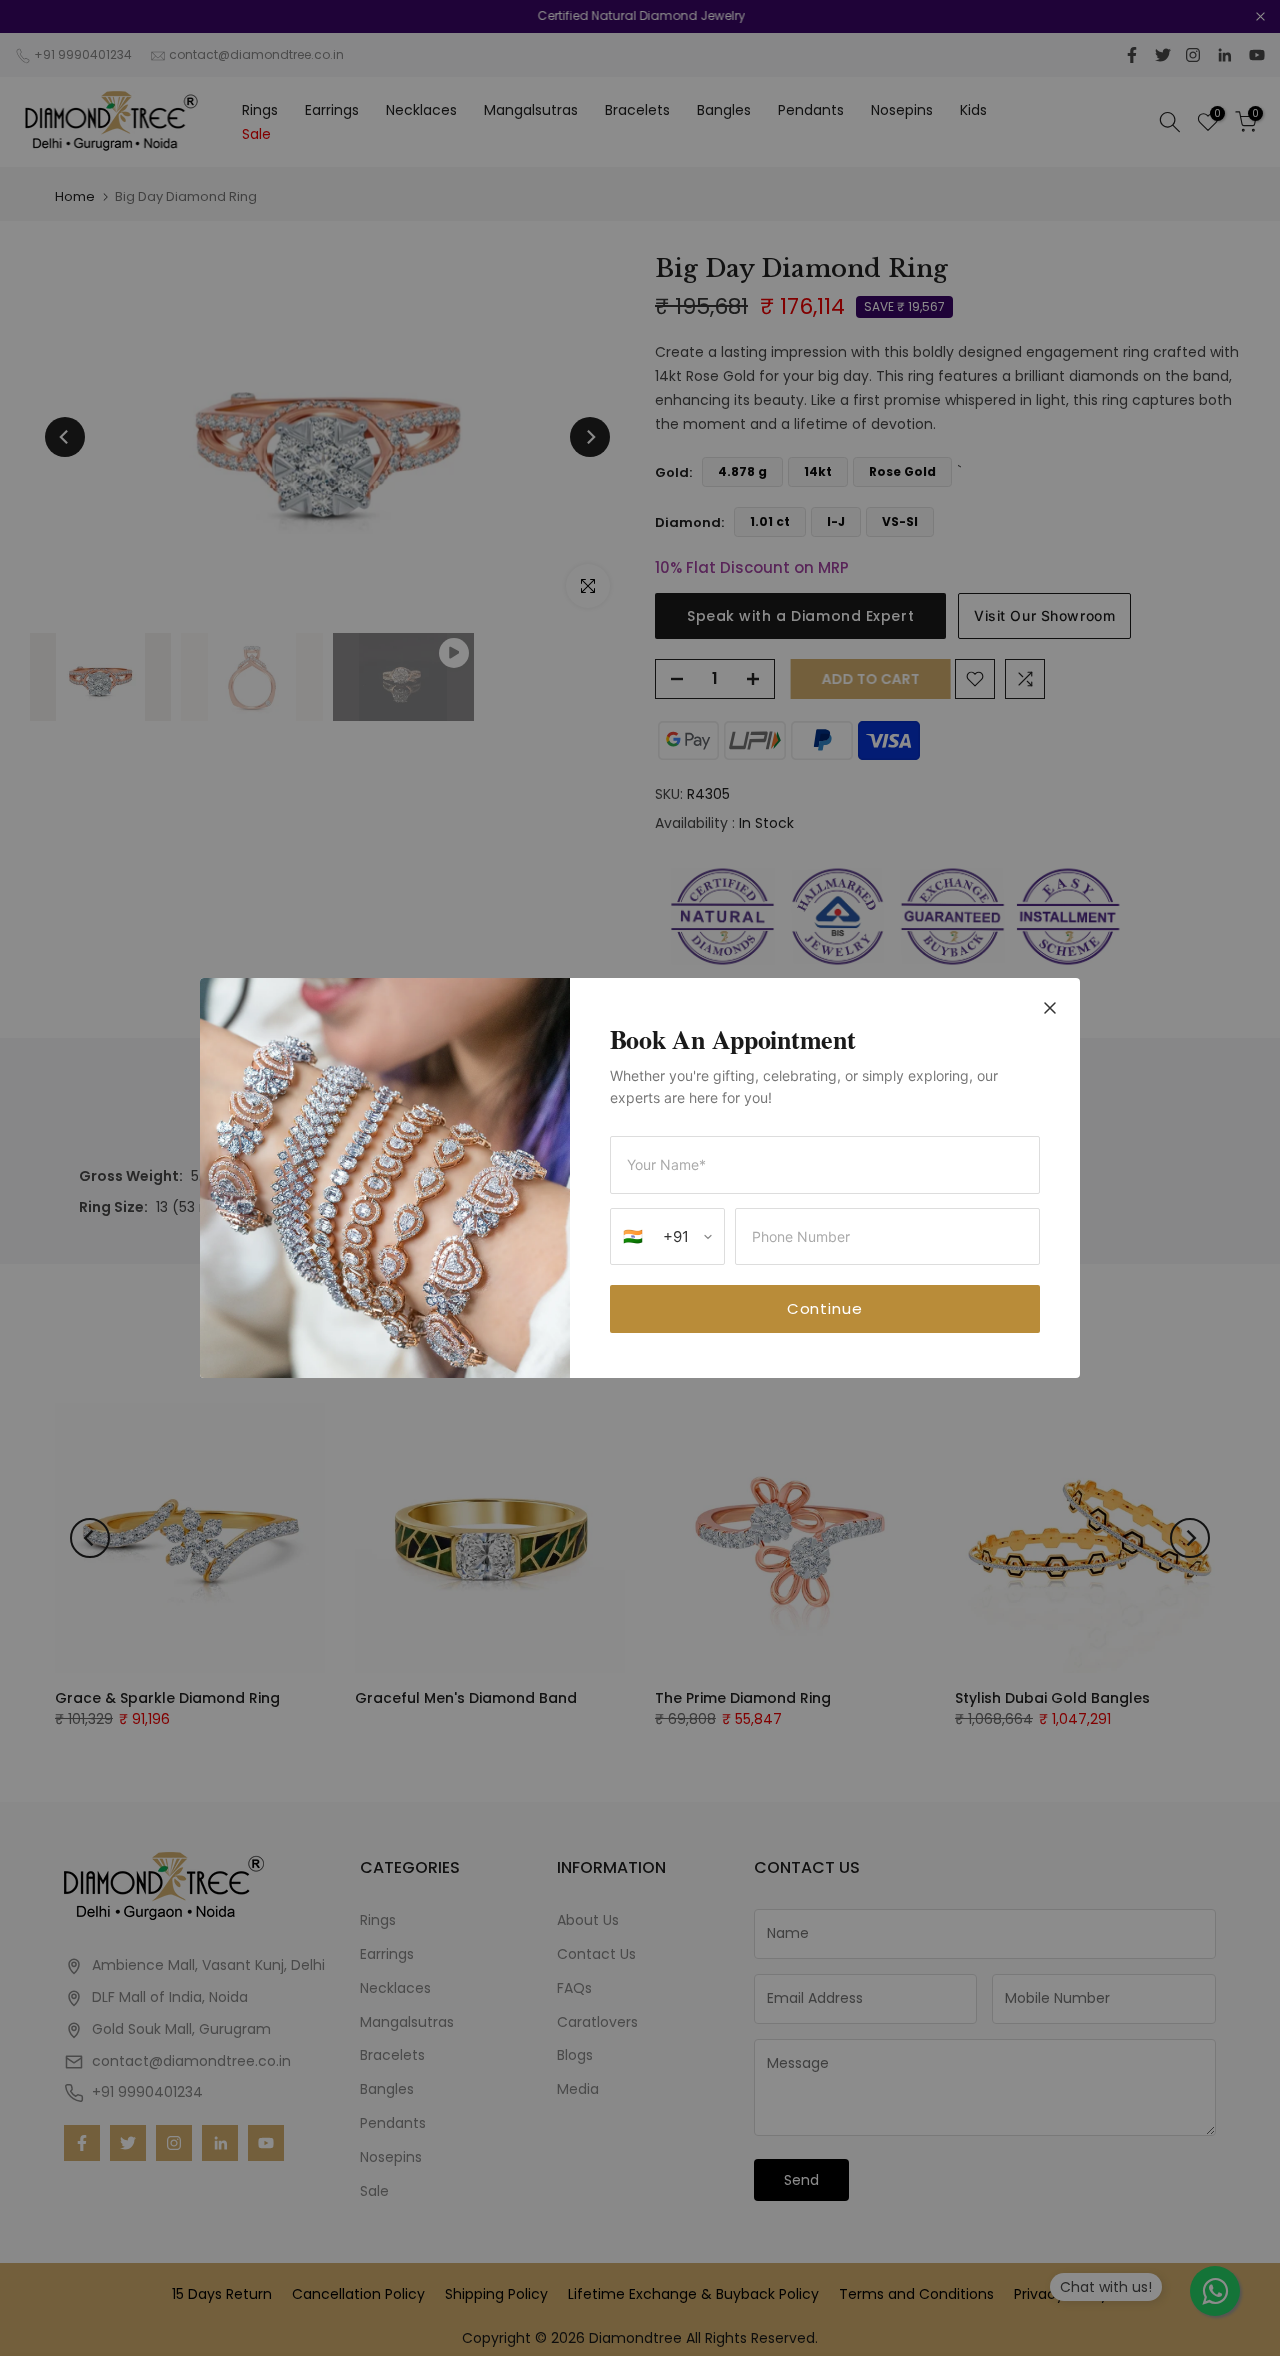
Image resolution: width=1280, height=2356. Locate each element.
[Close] (1050, 1010)
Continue (825, 1308)
